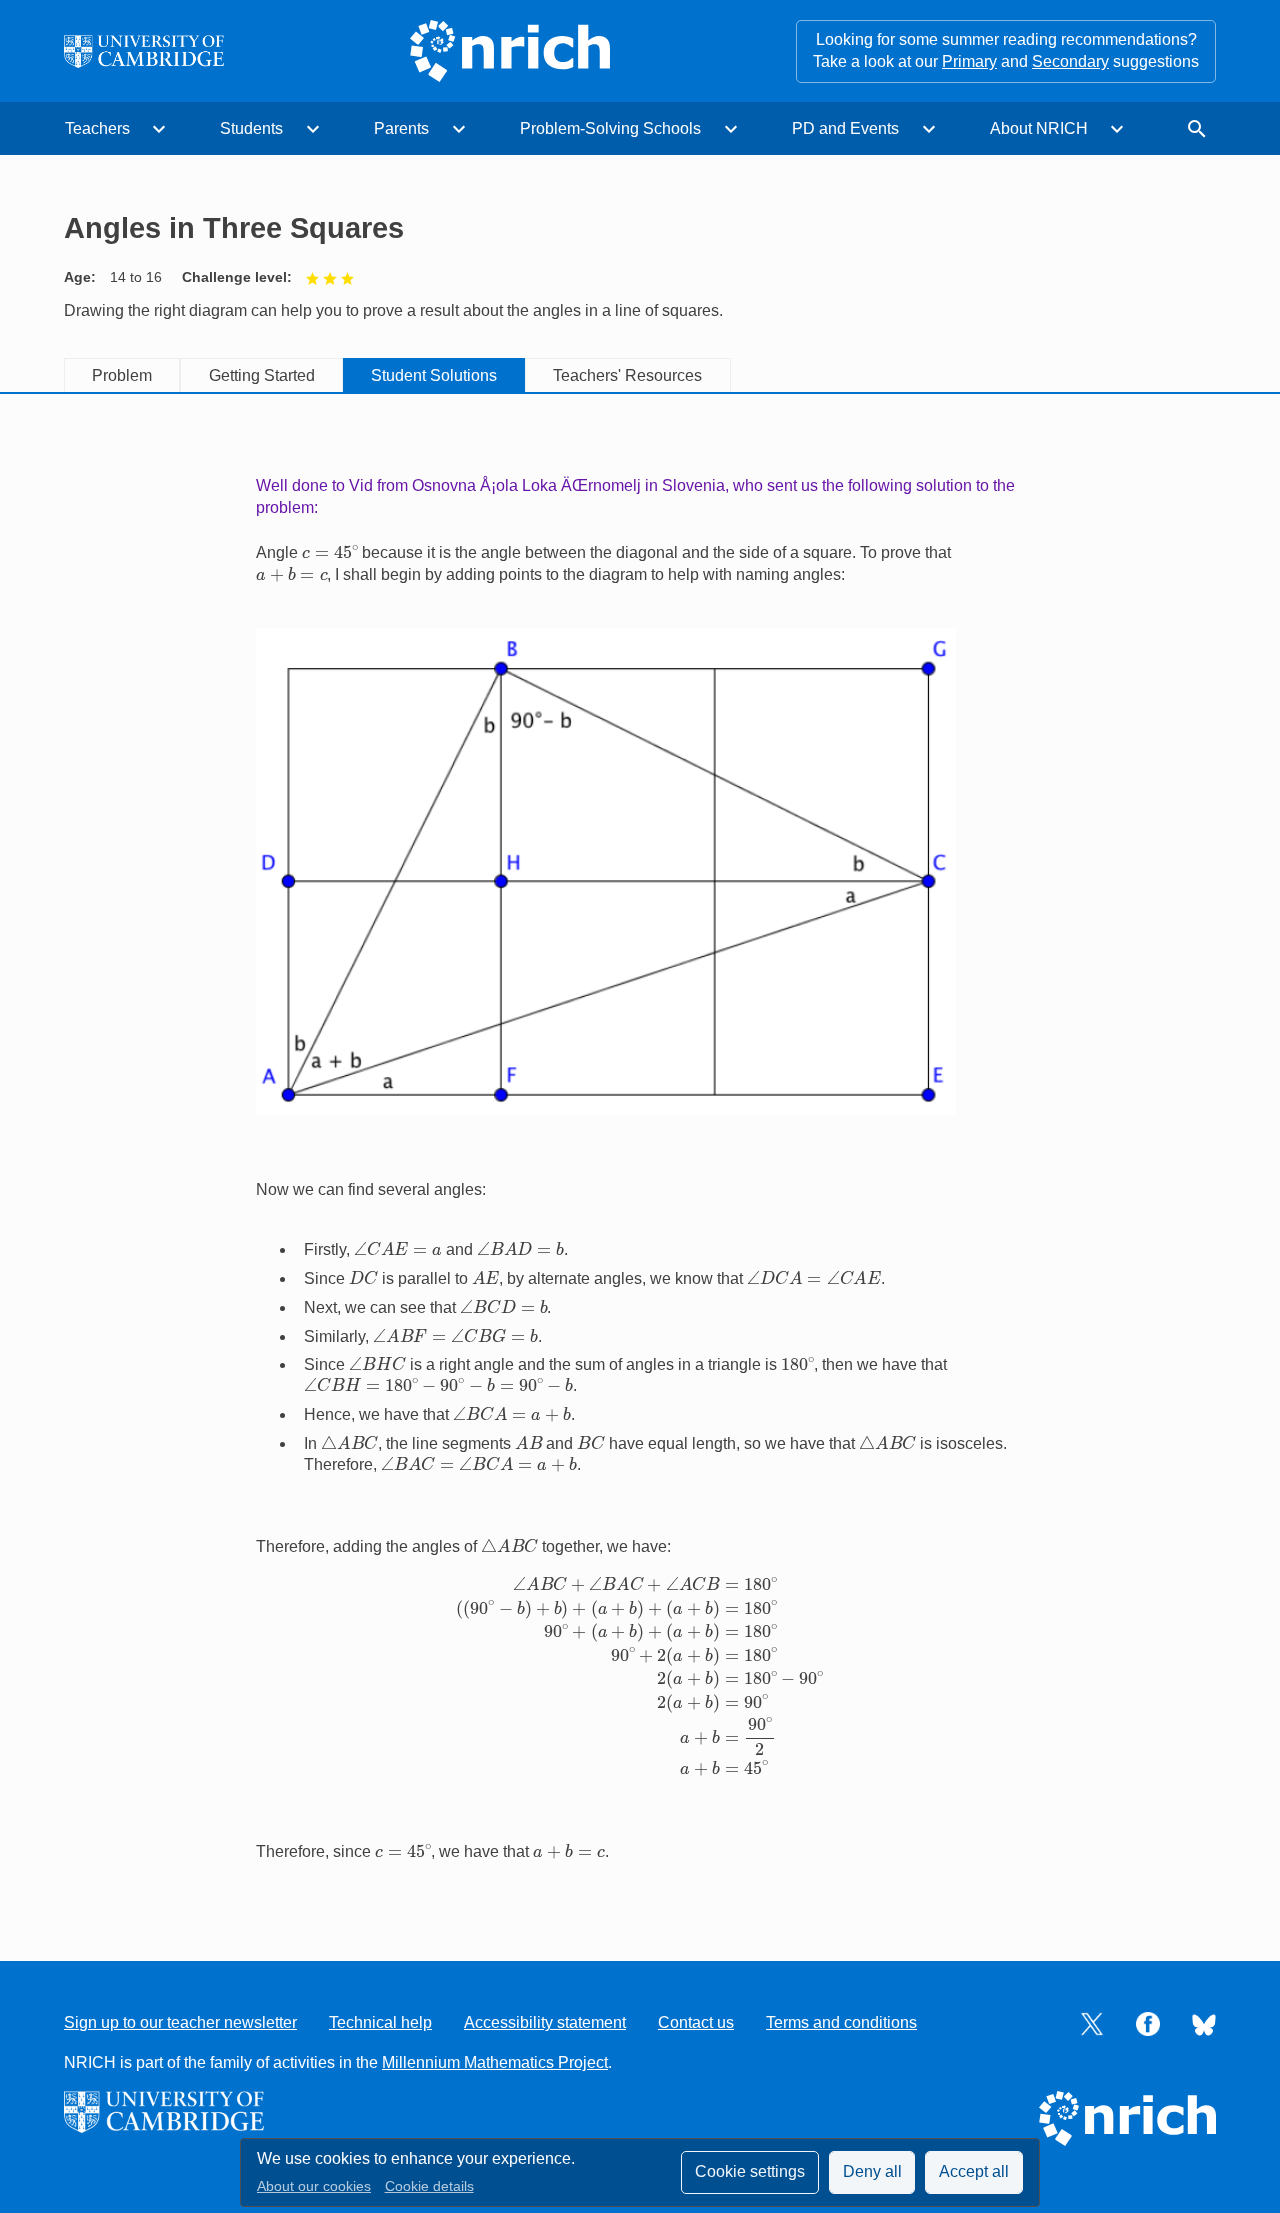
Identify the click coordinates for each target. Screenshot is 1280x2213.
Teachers (97, 128)
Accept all (974, 2171)
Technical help (380, 2022)
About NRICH (1039, 128)
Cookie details (429, 2186)
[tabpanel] (640, 1158)
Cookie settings (750, 2171)
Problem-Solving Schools (610, 128)
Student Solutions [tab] (434, 375)
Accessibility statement (545, 2022)
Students (251, 128)
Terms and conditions (841, 2022)
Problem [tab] (122, 375)
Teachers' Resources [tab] (627, 375)
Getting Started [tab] (262, 375)
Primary (969, 61)
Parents (401, 128)
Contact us (696, 2022)
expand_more (159, 129)
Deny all (872, 2171)
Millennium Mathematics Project (495, 2062)
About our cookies (314, 2186)
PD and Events (845, 128)
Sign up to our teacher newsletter (180, 2022)
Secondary (1070, 61)
